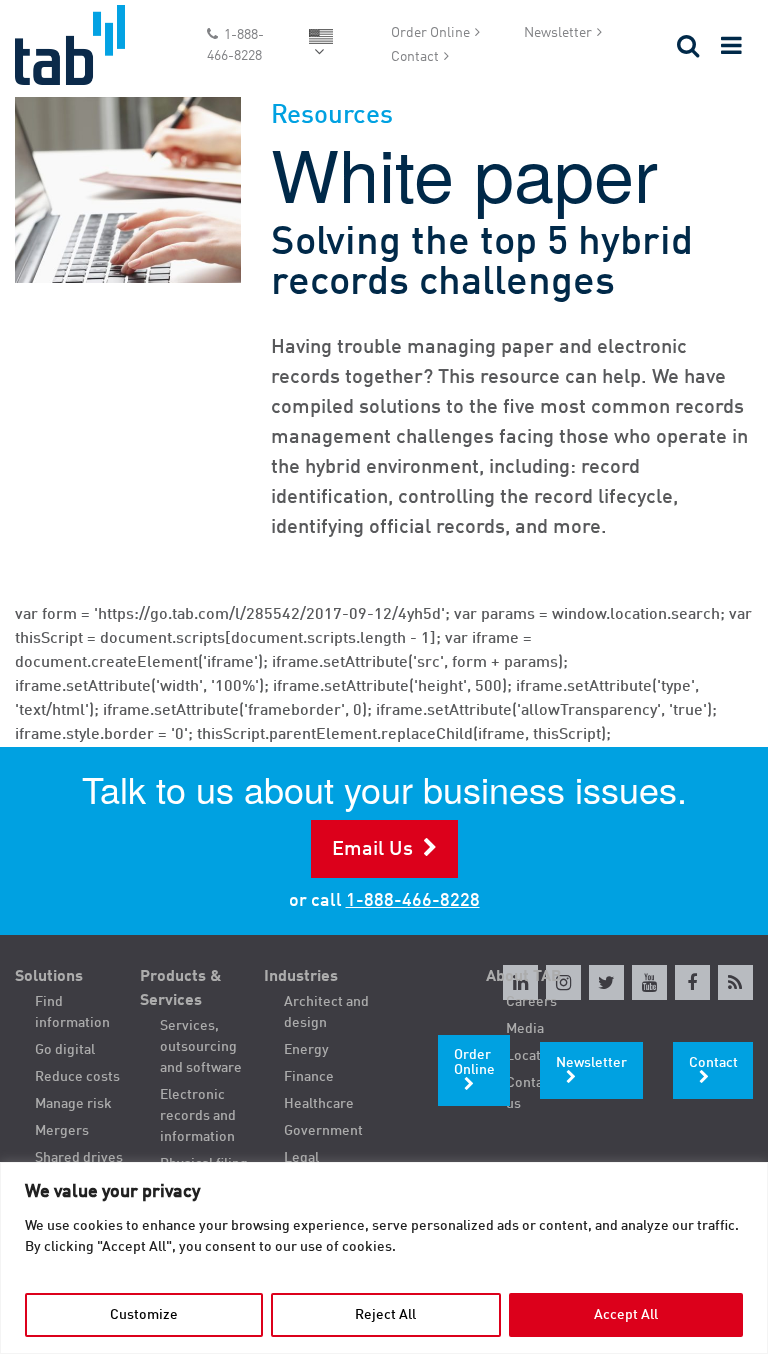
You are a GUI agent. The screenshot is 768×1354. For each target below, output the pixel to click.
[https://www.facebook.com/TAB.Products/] (692, 982)
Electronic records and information (198, 1116)
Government (323, 1131)
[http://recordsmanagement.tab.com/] (735, 982)
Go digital (65, 1050)
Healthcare (319, 1104)
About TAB (524, 977)
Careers (531, 1002)
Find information (72, 1012)
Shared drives (79, 1158)
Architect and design (326, 1012)
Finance (309, 1077)
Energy (306, 1050)
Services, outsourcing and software (201, 1047)
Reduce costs (77, 1077)
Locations (537, 1056)
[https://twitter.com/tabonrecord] (606, 982)
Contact (415, 57)
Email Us (372, 850)
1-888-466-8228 (235, 45)
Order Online (430, 33)
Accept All (626, 1315)
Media (525, 1029)
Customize (144, 1315)
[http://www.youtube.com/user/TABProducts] (649, 982)
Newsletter (558, 33)
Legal (301, 1158)
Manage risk (73, 1104)
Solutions (49, 977)
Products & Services (181, 989)
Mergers (62, 1131)
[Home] (96, 45)
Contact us (530, 1093)
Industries (301, 977)
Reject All (385, 1315)
